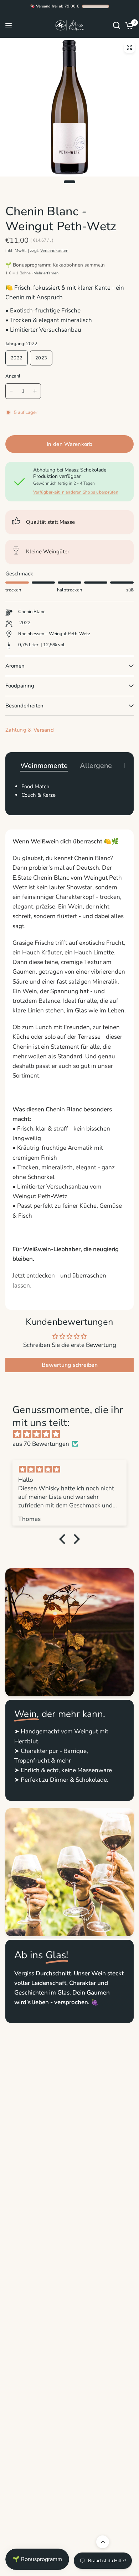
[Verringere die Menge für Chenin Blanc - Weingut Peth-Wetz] (11, 391)
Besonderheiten (24, 706)
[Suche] (117, 25)
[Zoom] (129, 47)
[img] (73, 1434)
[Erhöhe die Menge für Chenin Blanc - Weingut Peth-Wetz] (35, 391)
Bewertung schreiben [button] (70, 1365)
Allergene (96, 766)
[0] (128, 25)
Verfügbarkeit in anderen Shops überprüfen (76, 492)
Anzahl (13, 376)
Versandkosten (54, 251)
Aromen (15, 666)
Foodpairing (20, 686)
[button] (64, 1539)
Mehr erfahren (46, 273)
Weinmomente (44, 766)
